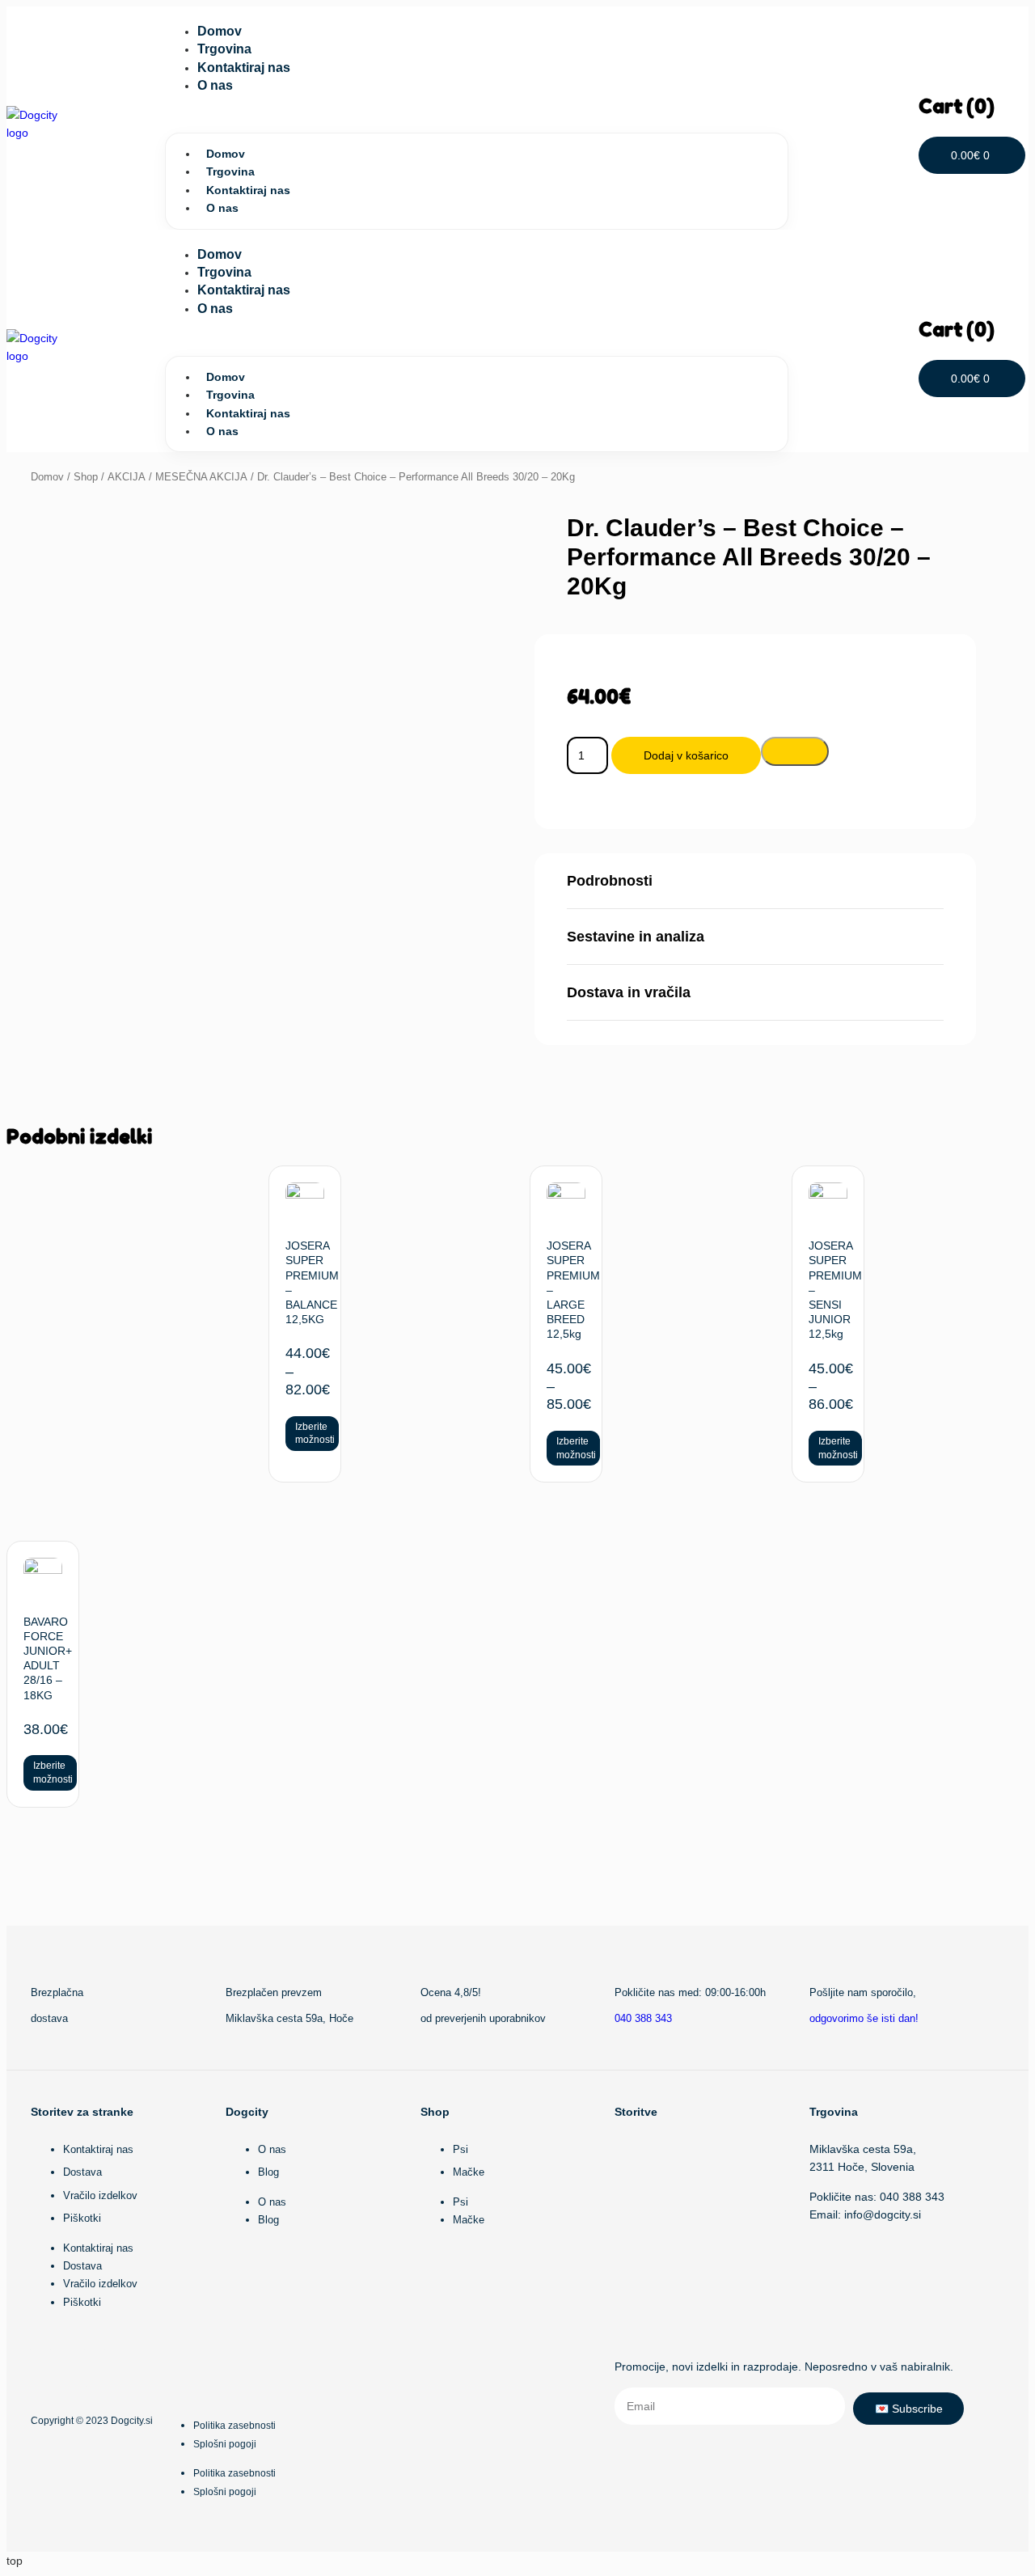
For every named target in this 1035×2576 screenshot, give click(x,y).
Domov (220, 31)
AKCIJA (127, 477)
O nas (215, 85)
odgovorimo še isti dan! (864, 2018)
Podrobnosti (610, 881)
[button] (477, 116)
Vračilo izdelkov (100, 2195)
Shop (86, 477)
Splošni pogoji (225, 2444)
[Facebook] (95, 2367)
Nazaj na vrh (958, 1921)
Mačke (469, 2172)
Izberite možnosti (315, 1434)
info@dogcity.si (883, 2214)
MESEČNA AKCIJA (201, 477)
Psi (460, 2149)
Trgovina (224, 49)
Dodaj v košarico (686, 755)
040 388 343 (643, 2018)
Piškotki (82, 2218)
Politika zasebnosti (234, 2426)
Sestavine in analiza (636, 937)
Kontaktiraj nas (244, 68)
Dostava (82, 2172)
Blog (268, 2172)
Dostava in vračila (629, 992)
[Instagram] (40, 2367)
